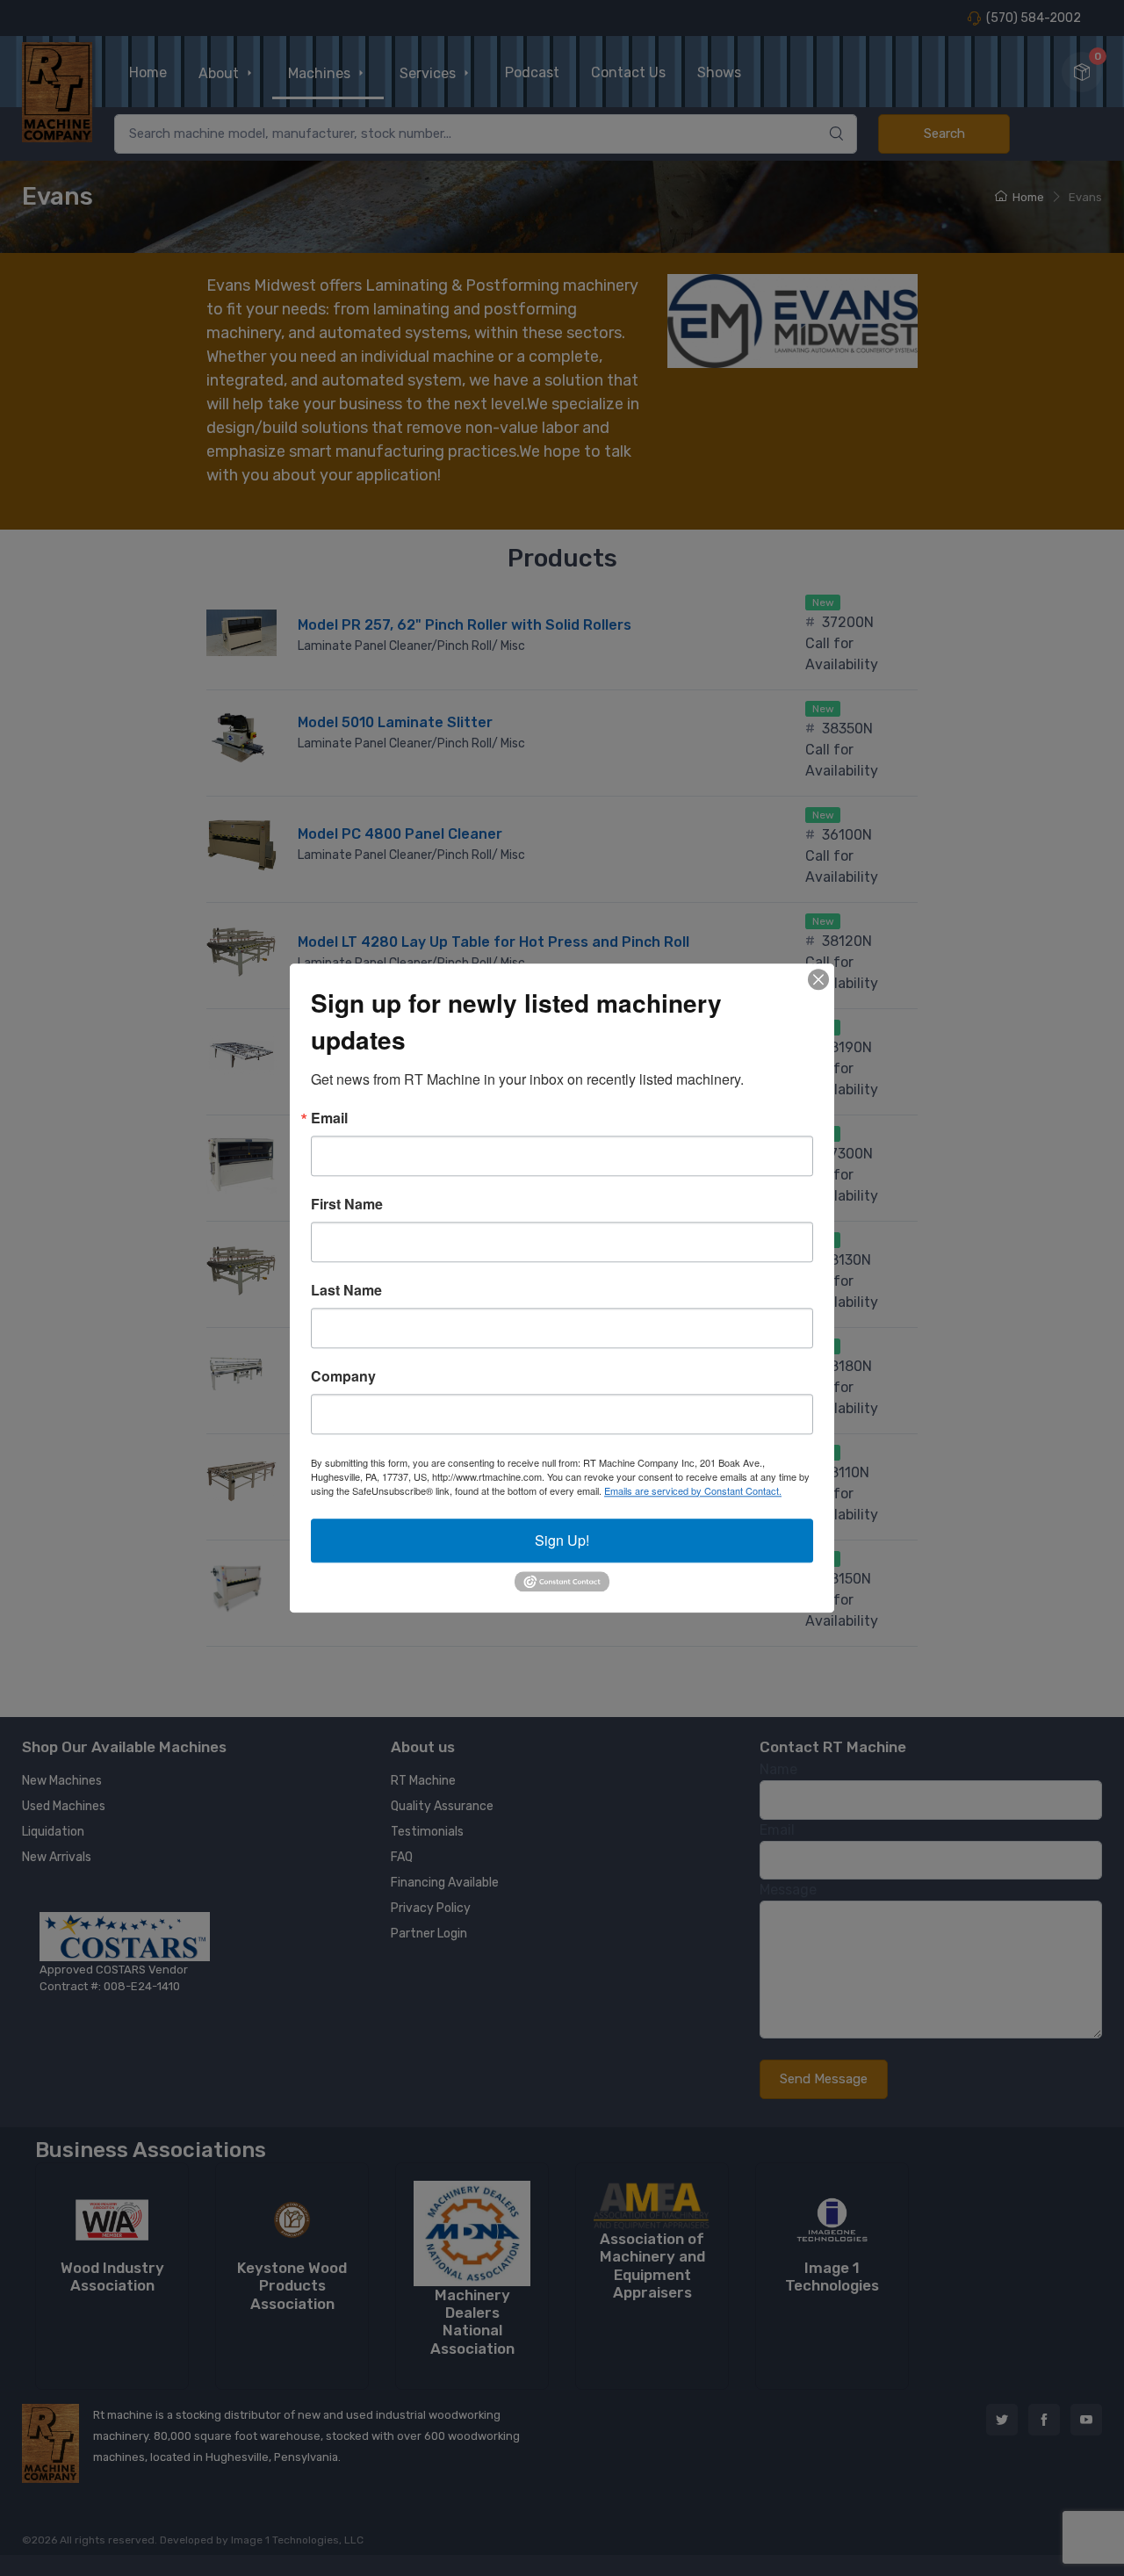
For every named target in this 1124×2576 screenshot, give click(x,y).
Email (329, 1118)
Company (343, 1376)
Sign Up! (562, 1540)
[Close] (818, 979)
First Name (347, 1204)
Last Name (346, 1290)
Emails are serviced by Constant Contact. (693, 1490)
